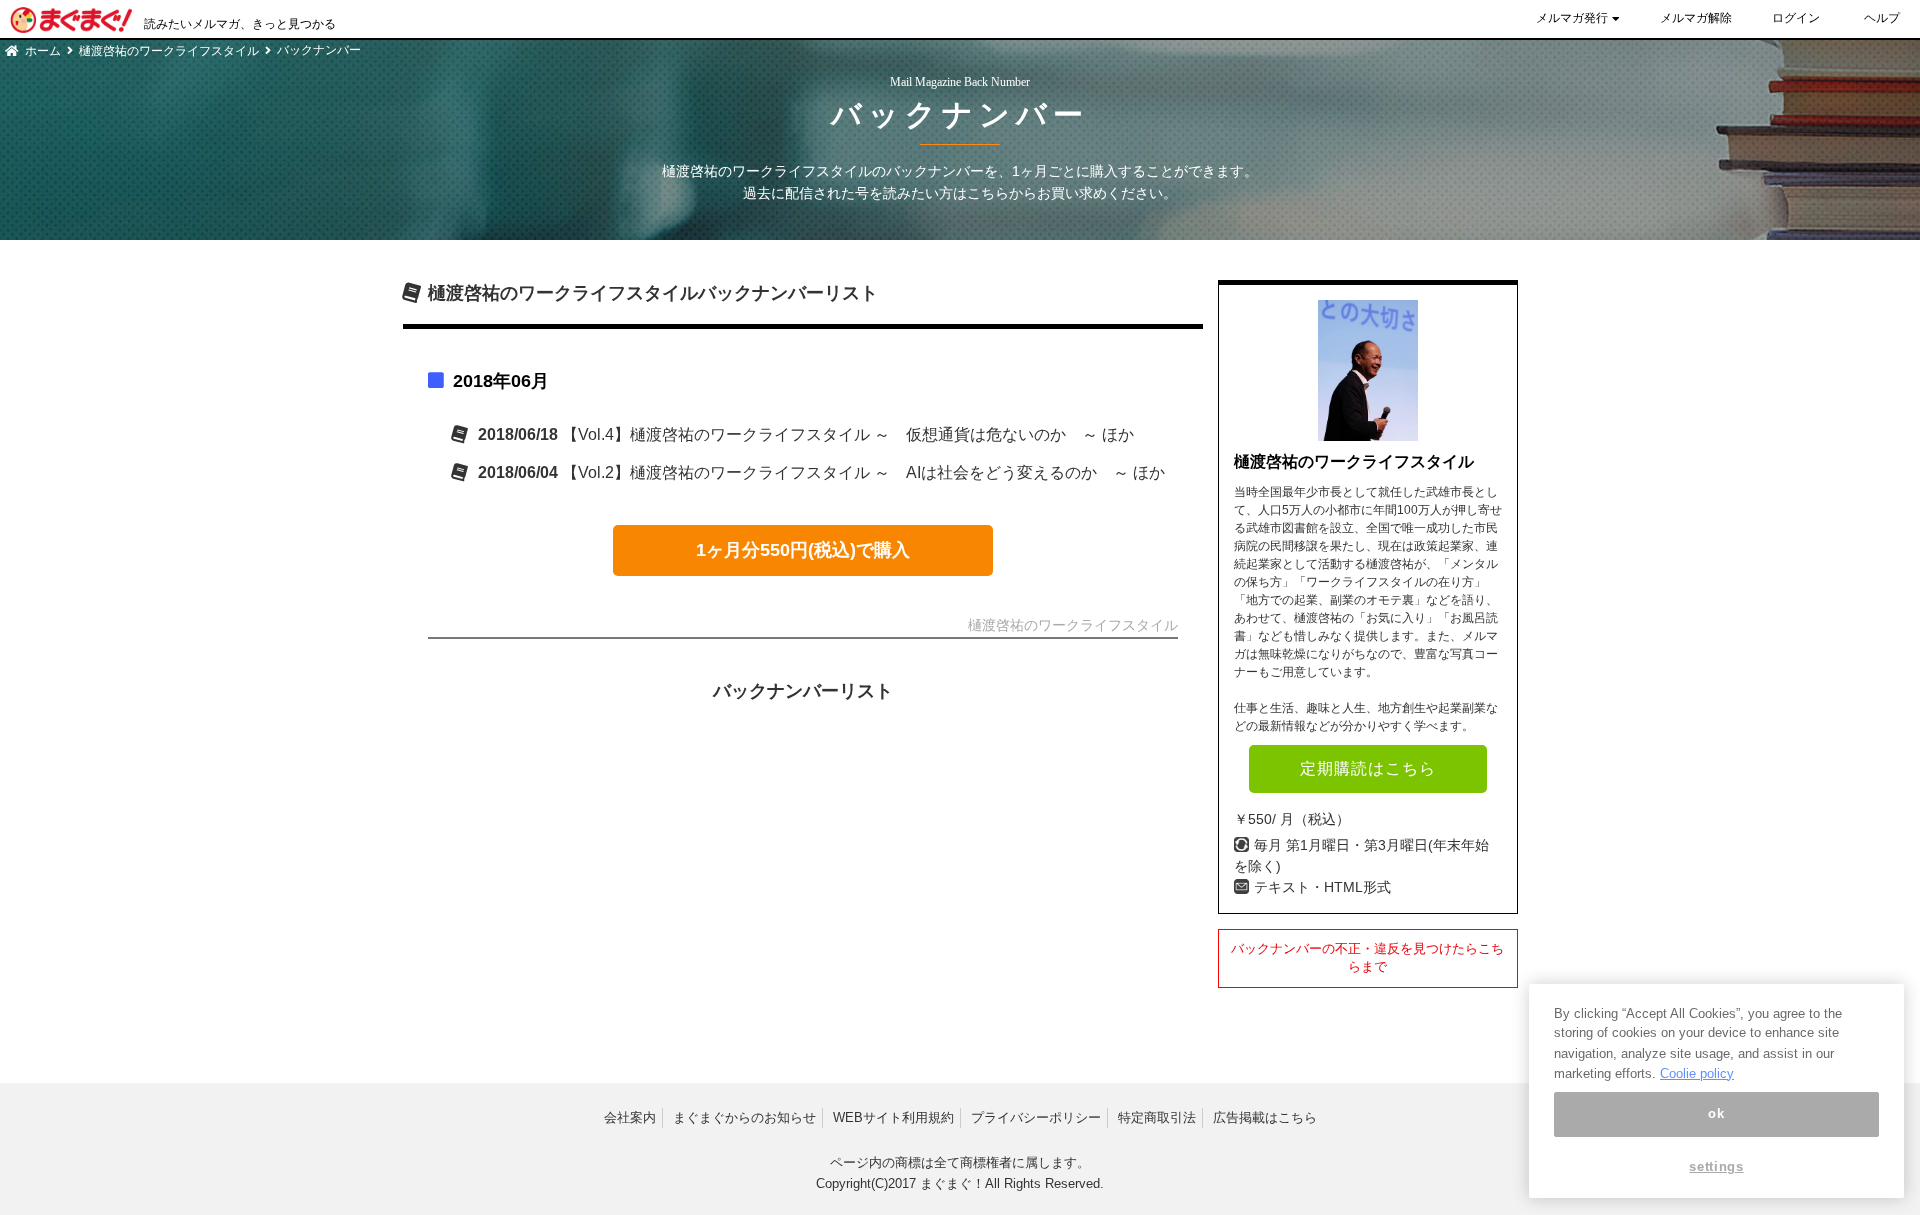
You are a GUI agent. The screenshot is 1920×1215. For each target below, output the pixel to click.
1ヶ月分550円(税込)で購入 (803, 550)
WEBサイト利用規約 (893, 1117)
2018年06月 (501, 381)
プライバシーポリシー (1036, 1117)
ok (1716, 1114)
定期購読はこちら (1368, 768)
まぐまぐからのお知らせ (744, 1117)
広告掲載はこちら (1265, 1117)
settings (1716, 1167)
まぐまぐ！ (952, 1183)
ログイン (1796, 18)
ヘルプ (1882, 18)
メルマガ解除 (1696, 18)
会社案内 (630, 1117)
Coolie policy (1697, 1072)
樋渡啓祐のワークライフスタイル (169, 51)
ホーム (43, 51)
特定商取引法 (1157, 1117)
